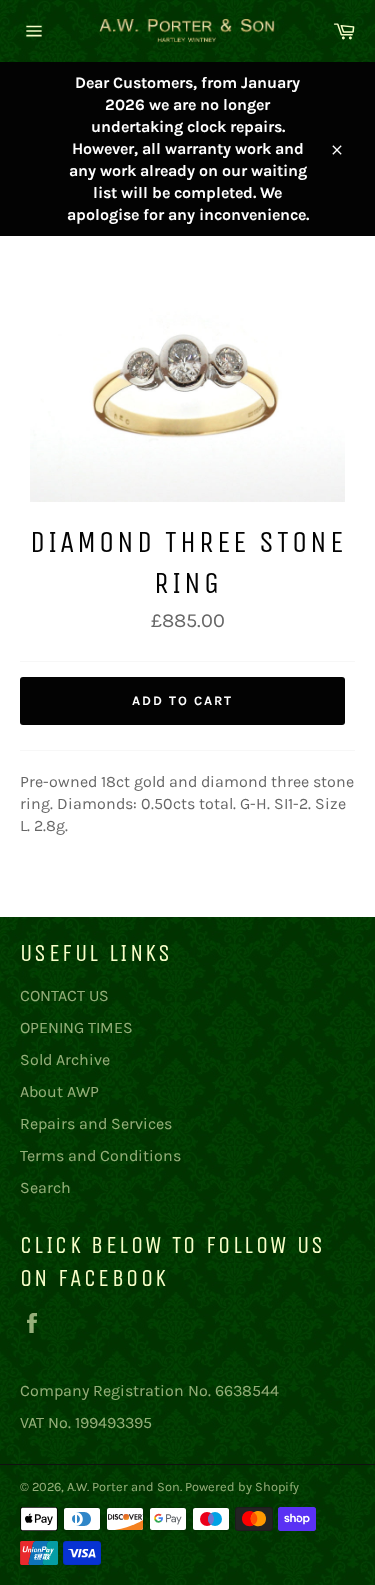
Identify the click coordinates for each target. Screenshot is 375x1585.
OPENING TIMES (76, 1027)
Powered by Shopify (242, 1486)
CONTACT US (64, 995)
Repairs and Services (96, 1123)
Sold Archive (65, 1059)
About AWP (59, 1091)
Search (45, 1187)
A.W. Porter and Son (123, 1486)
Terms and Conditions (100, 1155)
